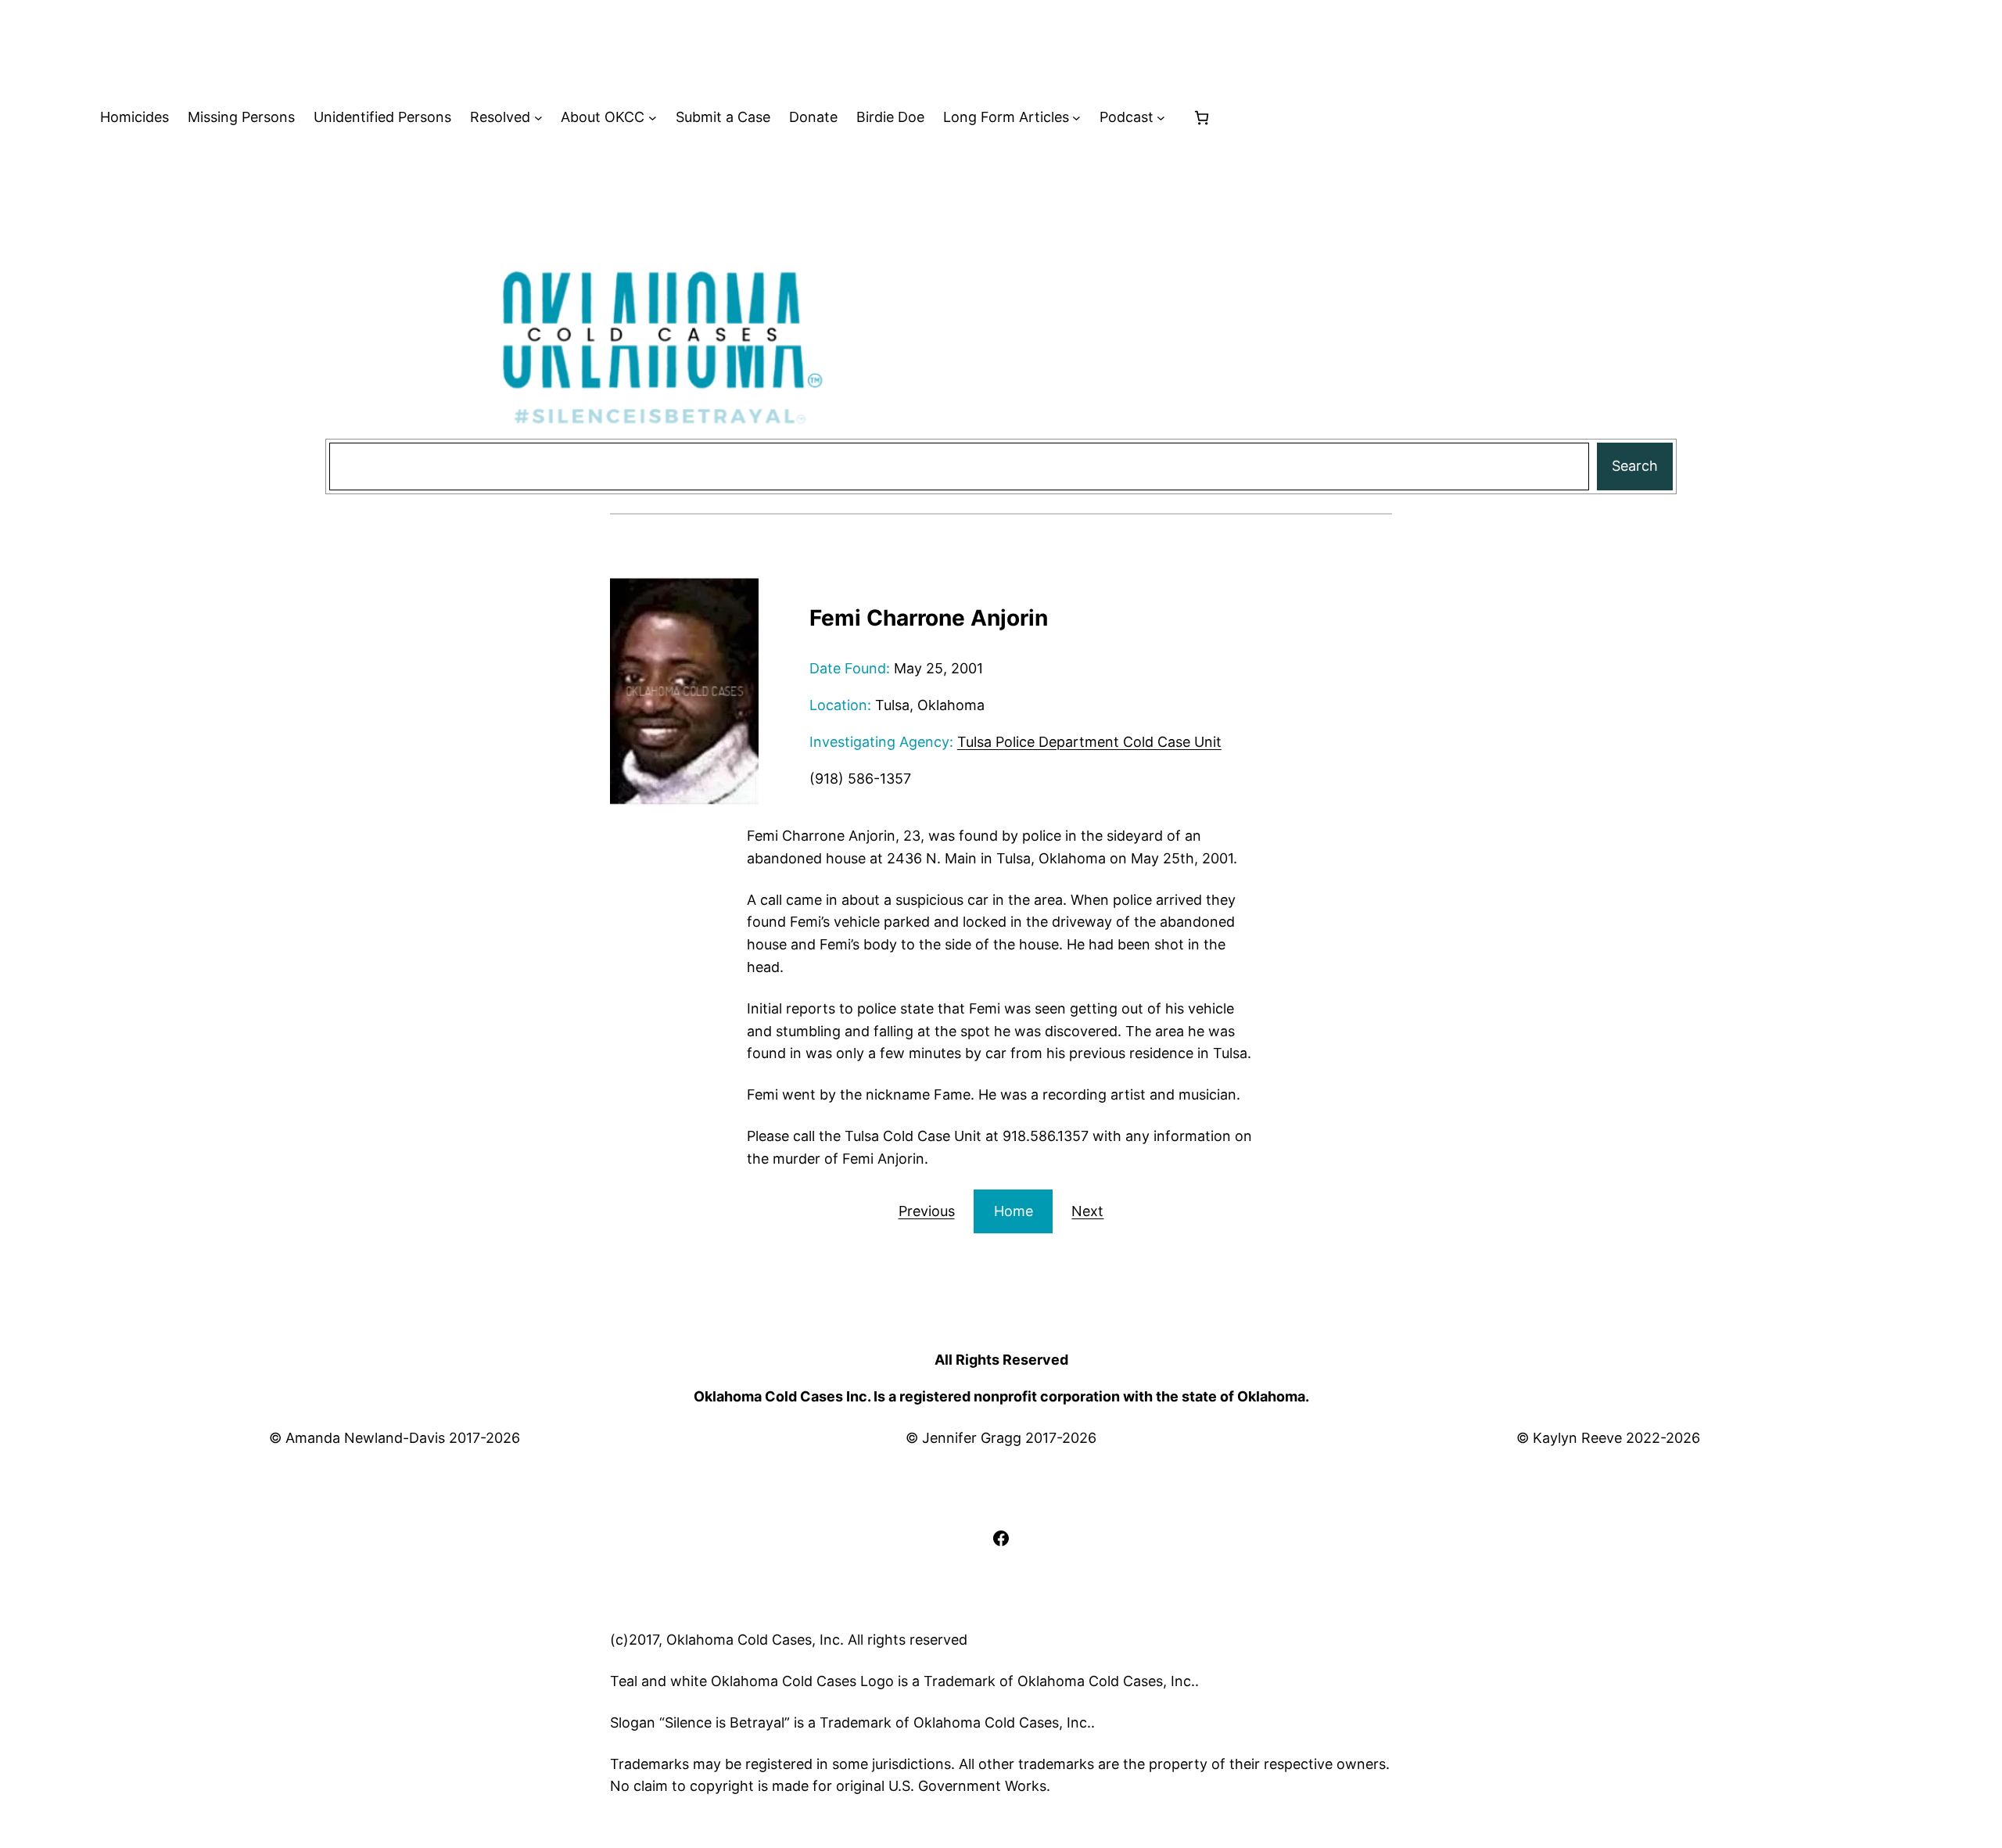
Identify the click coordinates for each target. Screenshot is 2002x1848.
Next (1087, 1211)
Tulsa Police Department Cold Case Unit (1089, 742)
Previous (927, 1211)
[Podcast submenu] (1161, 118)
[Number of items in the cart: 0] (1202, 118)
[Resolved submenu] (538, 118)
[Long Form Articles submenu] (1076, 118)
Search (1635, 466)
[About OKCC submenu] (653, 118)
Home (1014, 1211)
